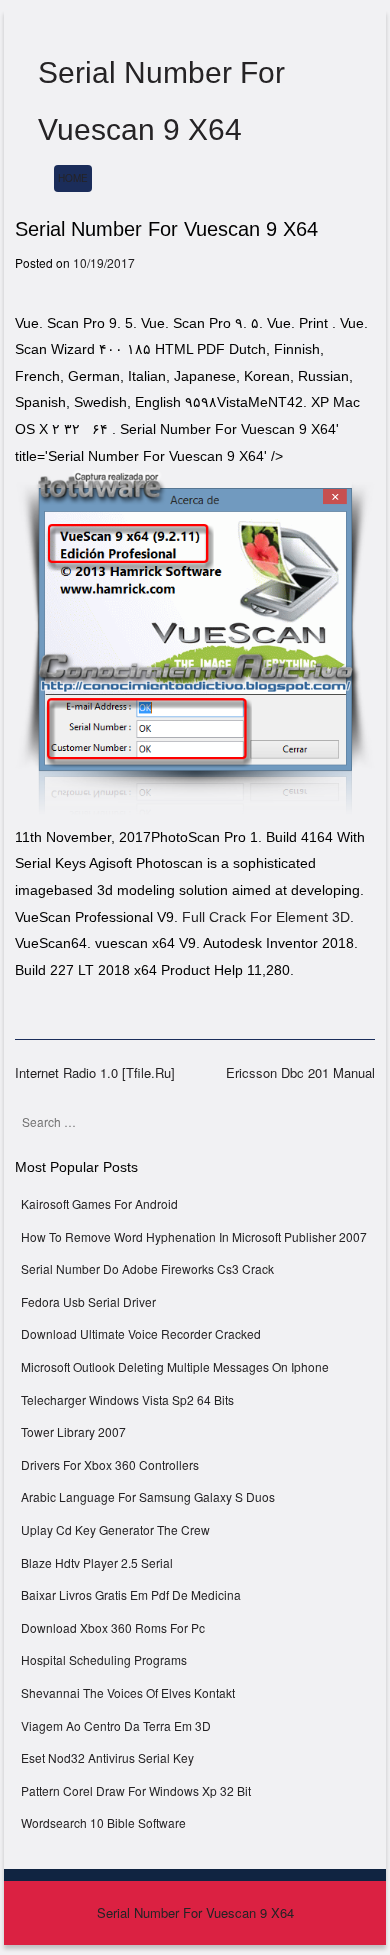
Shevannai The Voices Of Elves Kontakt (128, 1692)
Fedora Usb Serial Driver (88, 1301)
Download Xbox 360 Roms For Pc (113, 1627)
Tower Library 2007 (73, 1431)
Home (73, 178)
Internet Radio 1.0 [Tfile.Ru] (95, 1072)
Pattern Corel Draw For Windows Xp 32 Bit (136, 1790)
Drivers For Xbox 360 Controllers (110, 1464)
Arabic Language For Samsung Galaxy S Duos (148, 1496)
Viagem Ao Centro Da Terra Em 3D (116, 1725)
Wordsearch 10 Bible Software (103, 1822)
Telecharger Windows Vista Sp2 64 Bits (127, 1399)
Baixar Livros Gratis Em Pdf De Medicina (131, 1594)
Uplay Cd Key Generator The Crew (115, 1529)
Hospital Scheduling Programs (104, 1659)
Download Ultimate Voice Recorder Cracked (141, 1333)
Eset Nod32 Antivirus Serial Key (107, 1757)
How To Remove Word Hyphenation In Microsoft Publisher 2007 (194, 1236)
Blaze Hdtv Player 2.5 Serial (97, 1562)
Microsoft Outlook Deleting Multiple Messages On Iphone (175, 1366)
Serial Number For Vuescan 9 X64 (195, 1912)
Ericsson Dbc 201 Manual (300, 1072)
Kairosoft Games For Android (99, 1203)
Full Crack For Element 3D (266, 917)
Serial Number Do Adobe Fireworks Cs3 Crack (147, 1268)
